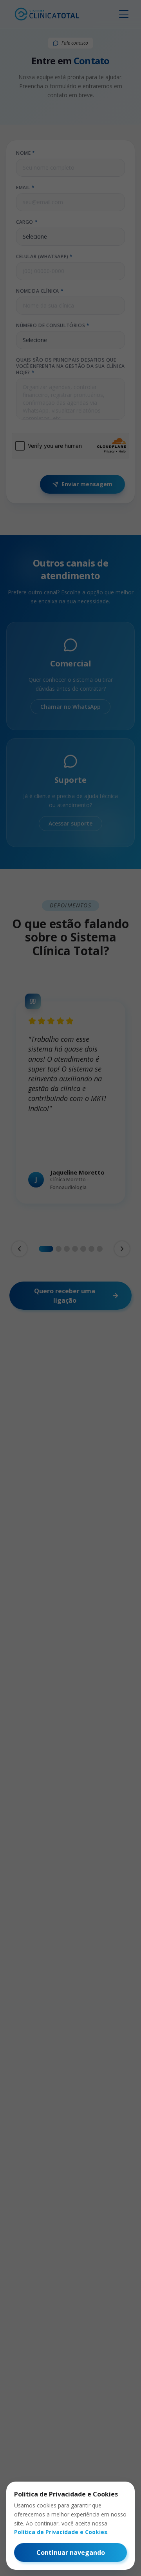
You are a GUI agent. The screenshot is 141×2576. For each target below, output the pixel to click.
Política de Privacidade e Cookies (61, 2532)
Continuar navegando (71, 2552)
